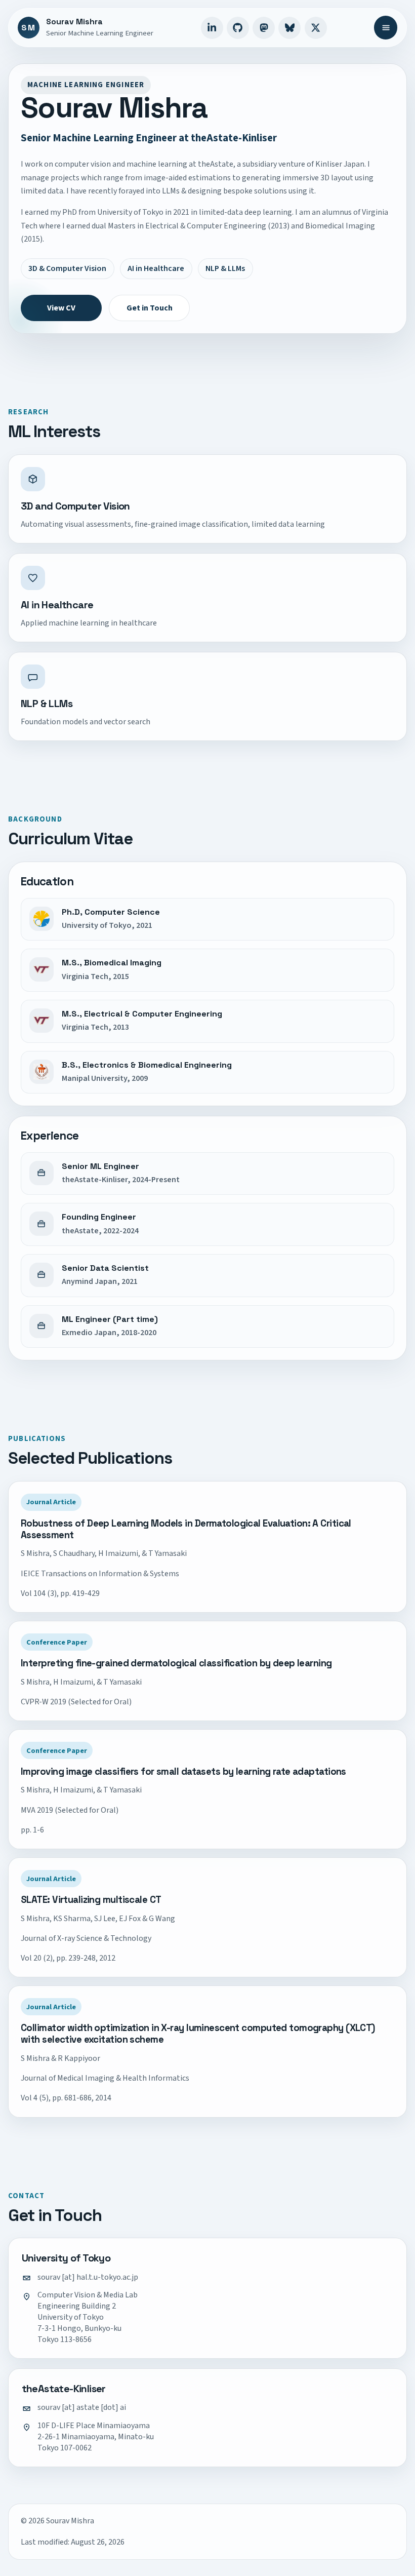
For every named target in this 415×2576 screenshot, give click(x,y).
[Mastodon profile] (264, 28)
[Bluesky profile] (289, 28)
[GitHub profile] (238, 28)
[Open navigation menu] (386, 27)
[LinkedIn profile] (212, 28)
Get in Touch (150, 308)
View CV (61, 308)
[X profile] (316, 28)
